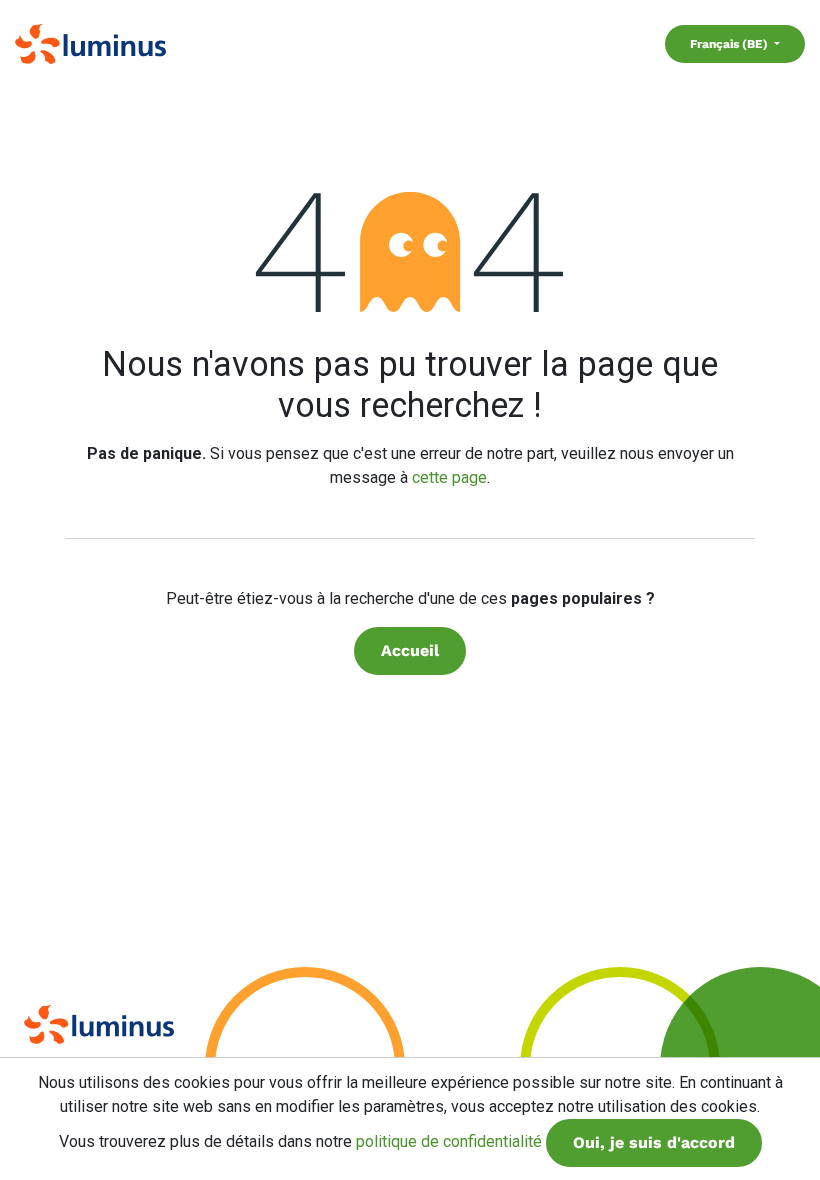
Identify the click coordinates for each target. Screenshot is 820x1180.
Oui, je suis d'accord (654, 1142)
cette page (449, 477)
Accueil (410, 650)
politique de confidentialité (449, 1141)
